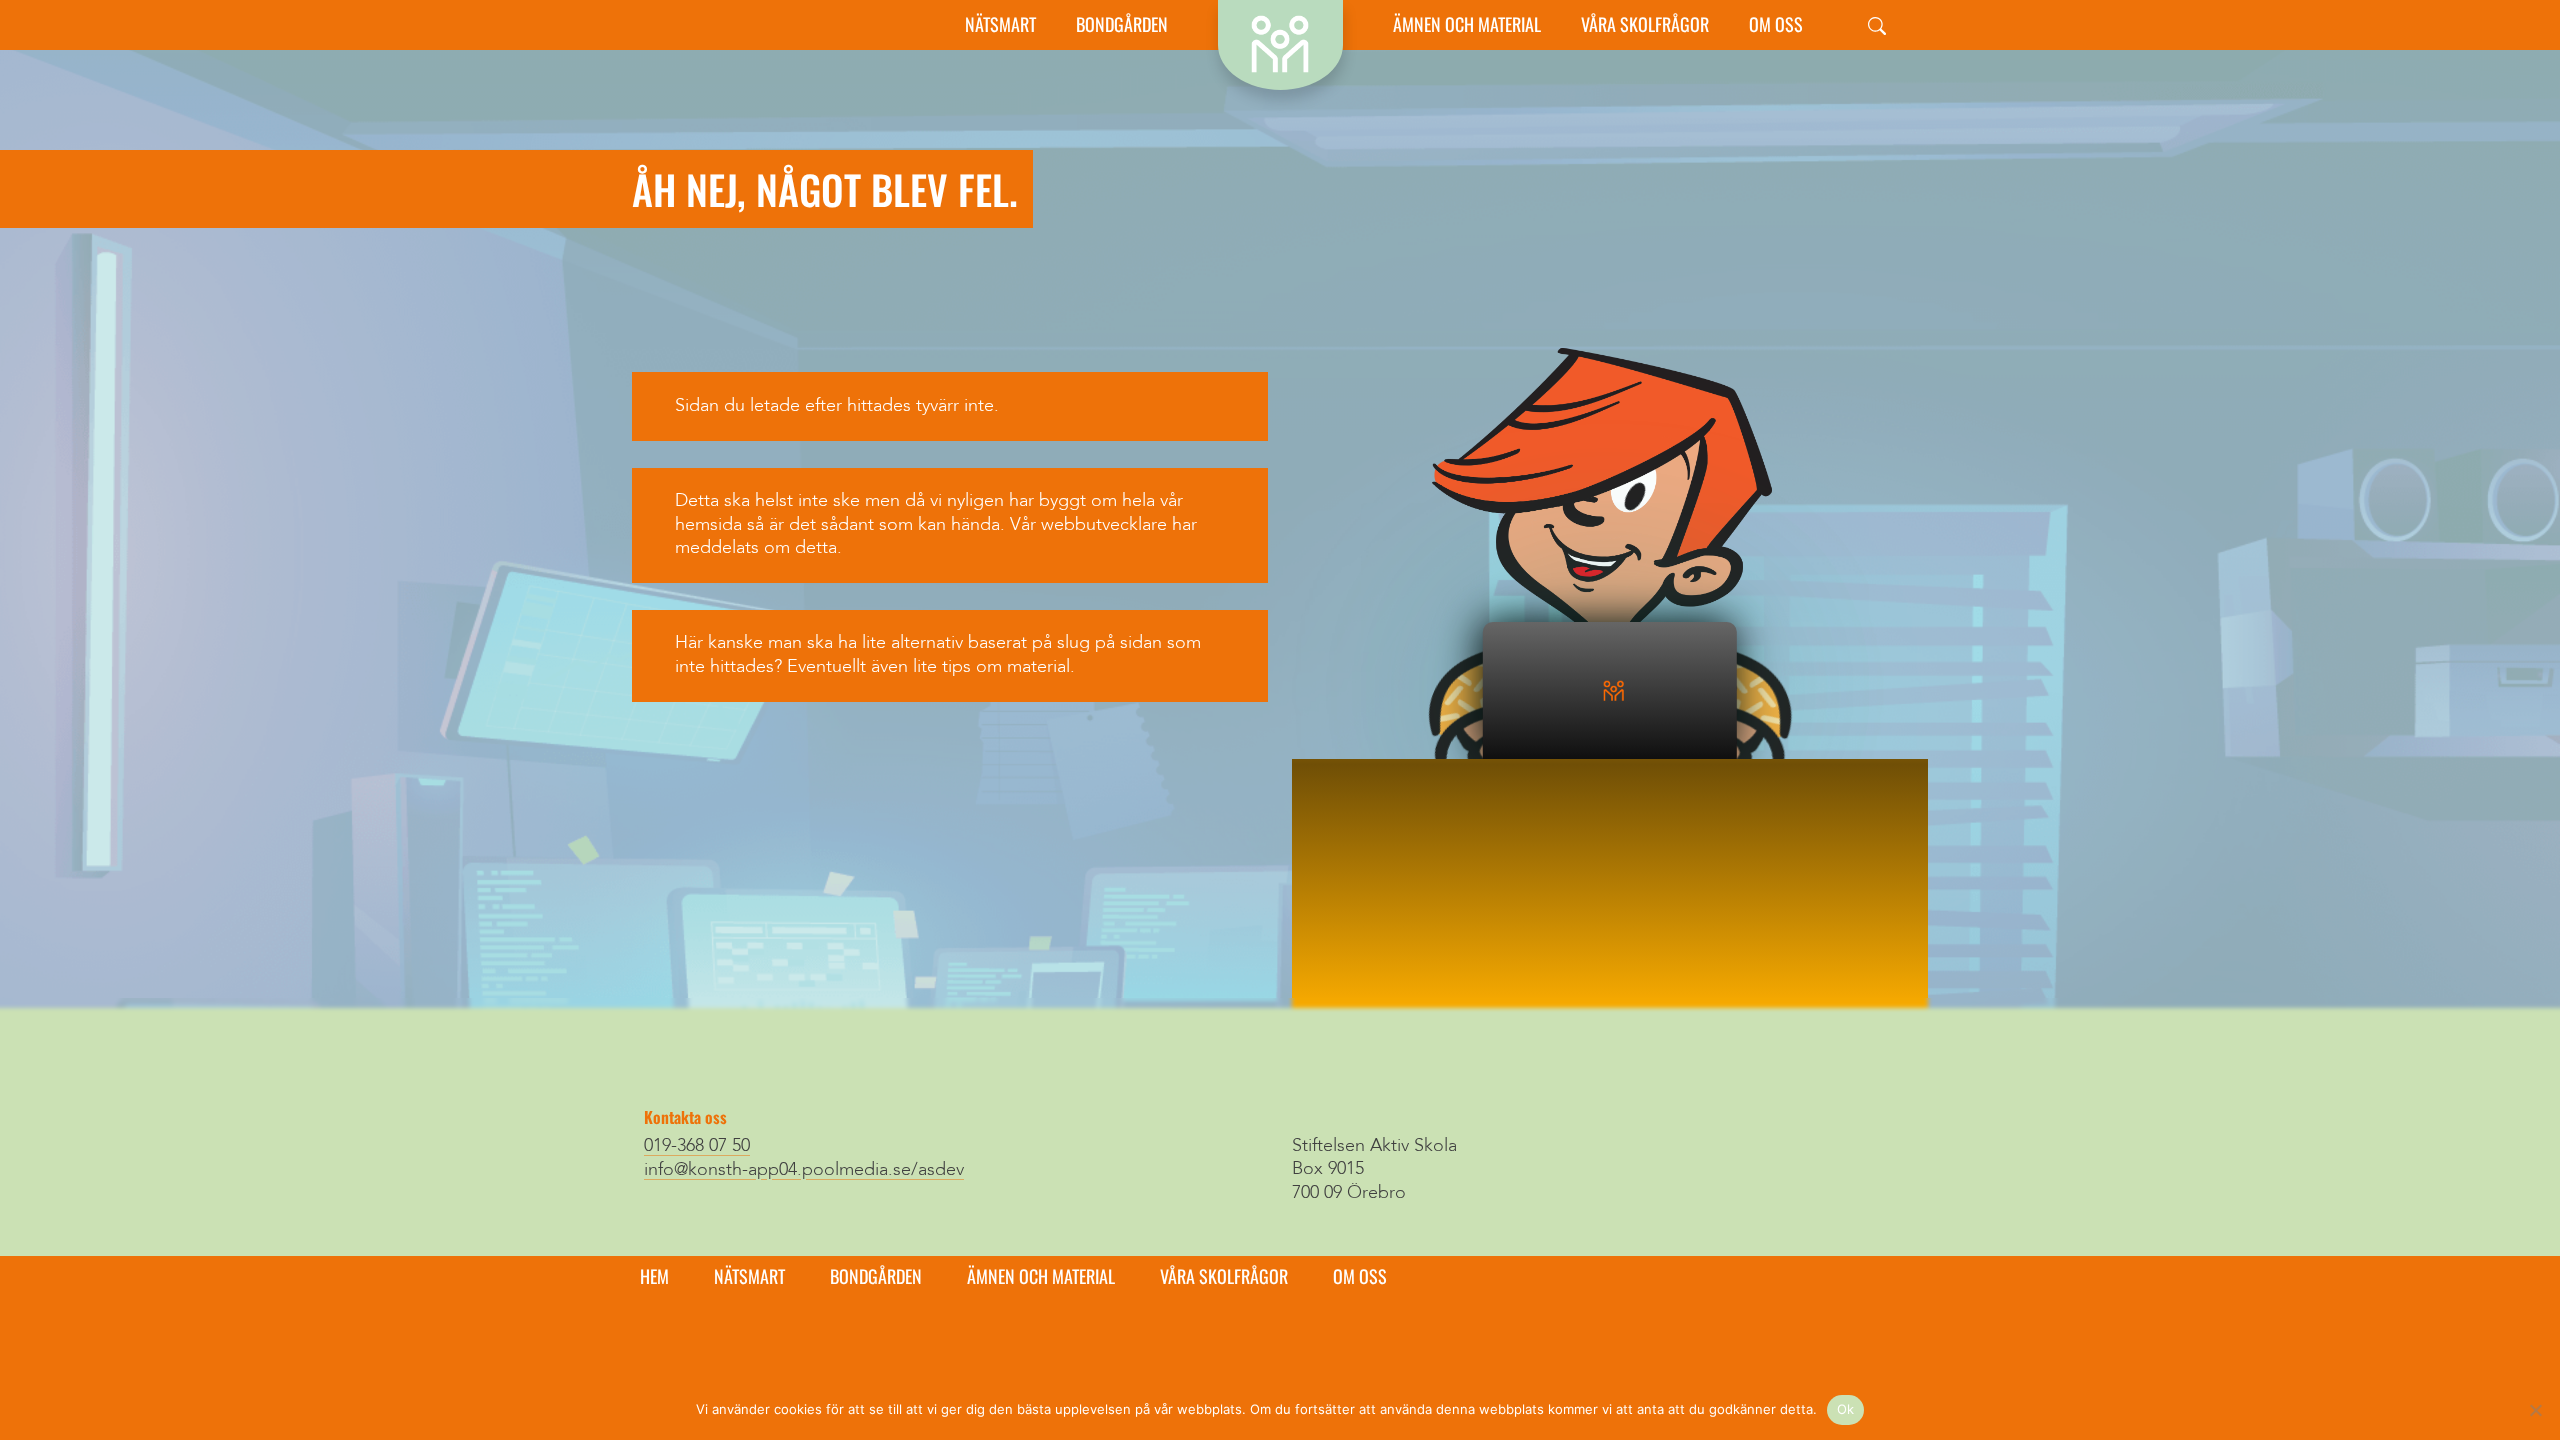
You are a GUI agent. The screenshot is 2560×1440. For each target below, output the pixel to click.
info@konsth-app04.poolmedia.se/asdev (804, 1170)
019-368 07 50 (697, 1146)
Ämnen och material (1467, 24)
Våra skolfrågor (1645, 24)
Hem (654, 1276)
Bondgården (1122, 24)
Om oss (1776, 24)
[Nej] (2535, 1410)
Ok (1846, 1409)
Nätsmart (1000, 24)
